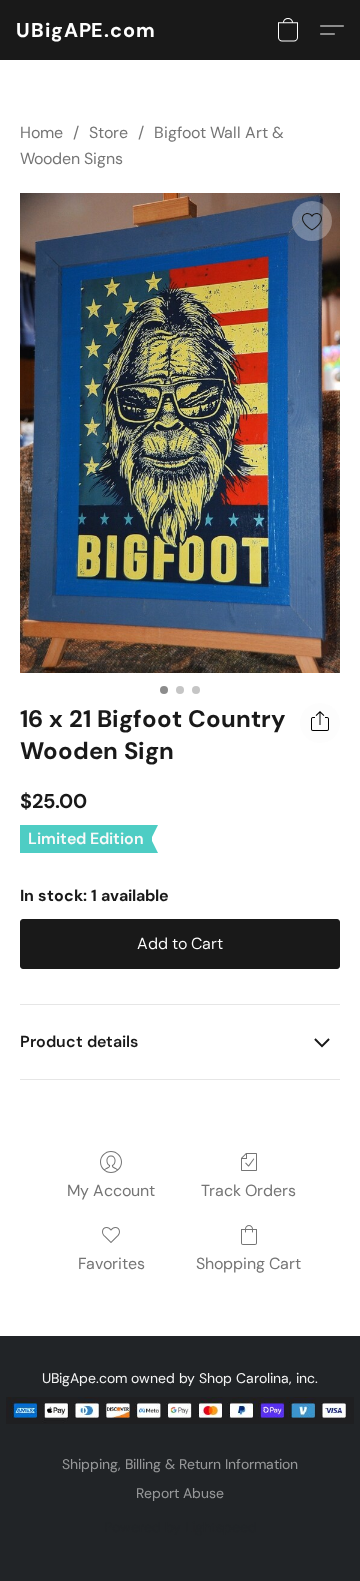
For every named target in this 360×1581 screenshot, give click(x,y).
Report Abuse (180, 1493)
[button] (86, 30)
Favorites (111, 1263)
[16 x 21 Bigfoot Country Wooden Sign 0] (180, 433)
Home (41, 132)
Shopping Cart (248, 1263)
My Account (111, 1190)
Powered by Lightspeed (180, 1527)
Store (108, 132)
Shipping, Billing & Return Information (180, 1464)
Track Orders (248, 1190)
